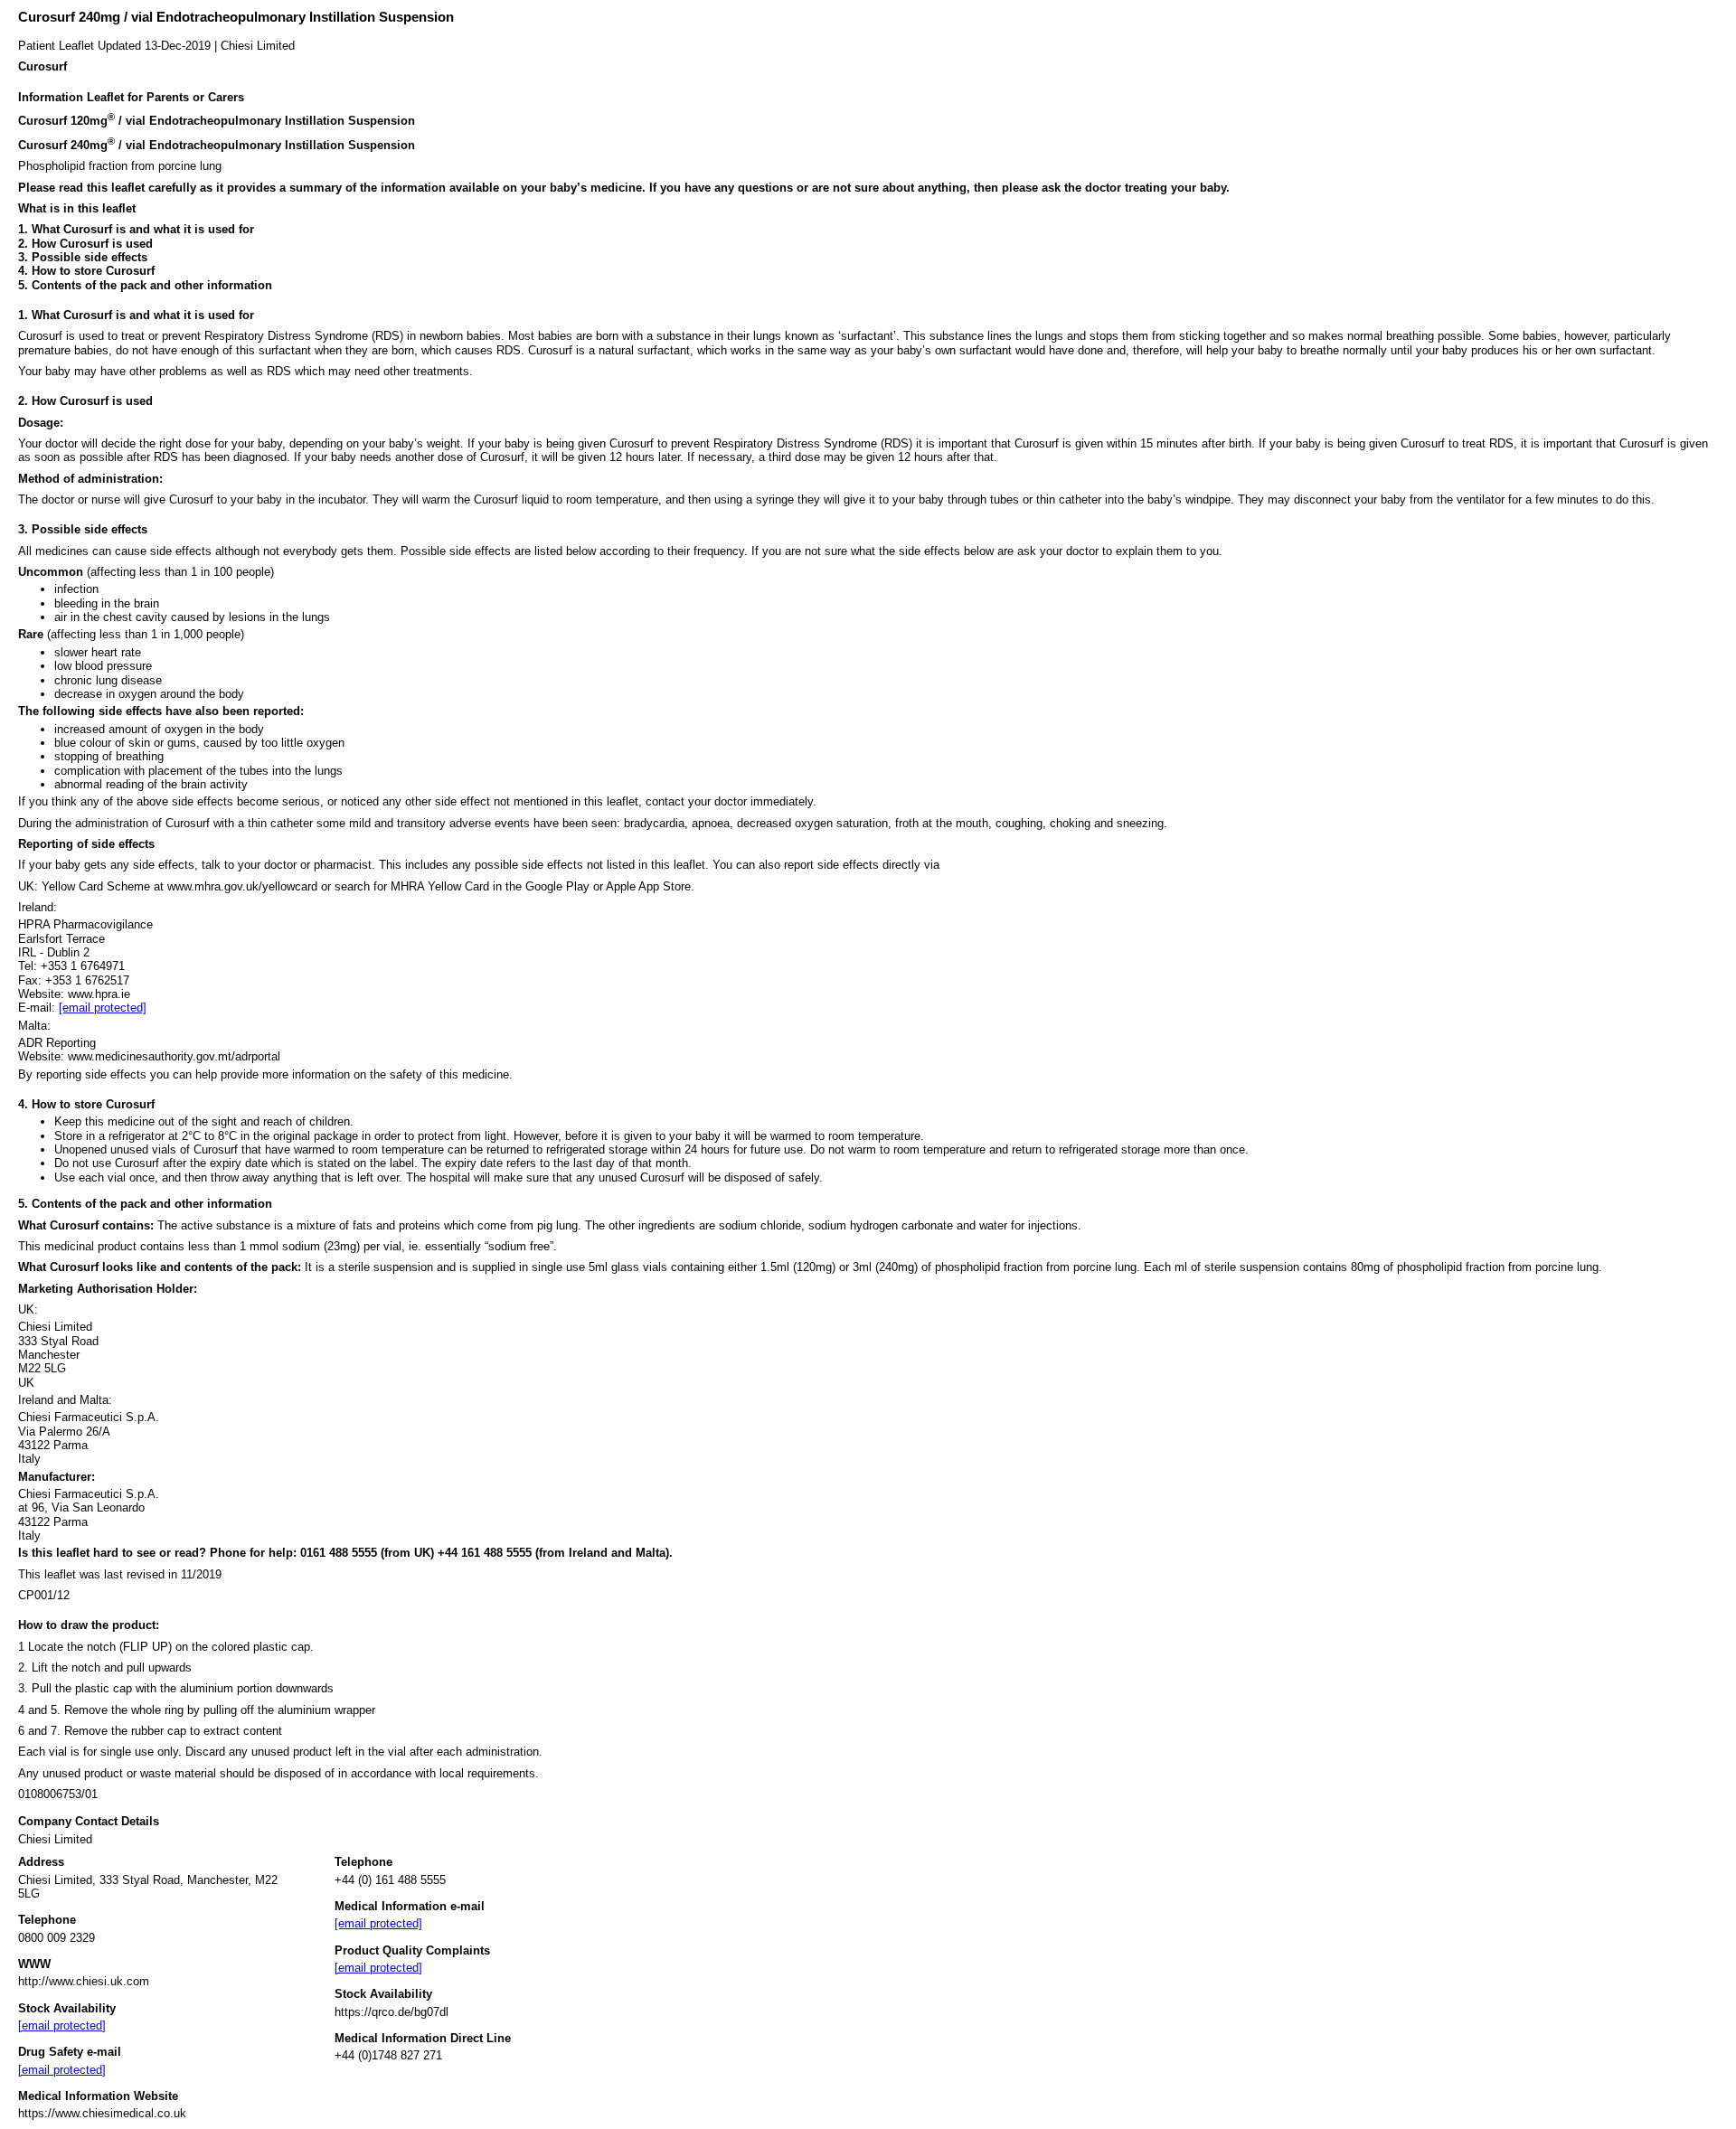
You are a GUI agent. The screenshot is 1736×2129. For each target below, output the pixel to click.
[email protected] (103, 1008)
